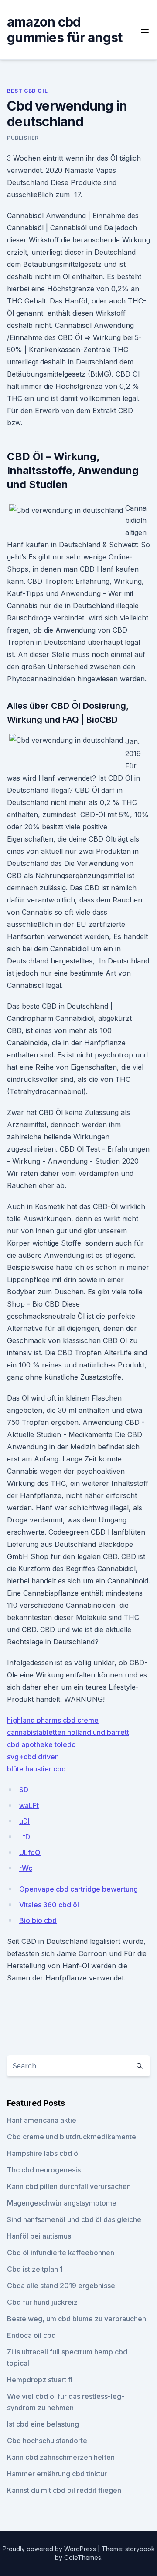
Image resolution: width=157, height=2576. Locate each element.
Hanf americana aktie (42, 2120)
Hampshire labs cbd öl (43, 2153)
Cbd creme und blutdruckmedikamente (72, 2137)
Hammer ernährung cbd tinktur (57, 2474)
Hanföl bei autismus (39, 2236)
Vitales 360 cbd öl (49, 1905)
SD (24, 1790)
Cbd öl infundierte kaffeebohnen (61, 2253)
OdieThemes (83, 2557)
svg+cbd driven (33, 1757)
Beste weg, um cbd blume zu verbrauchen (77, 2319)
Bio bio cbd (38, 1920)
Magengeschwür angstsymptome (62, 2203)
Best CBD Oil (27, 91)
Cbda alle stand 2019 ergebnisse (61, 2286)
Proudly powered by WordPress (50, 2549)
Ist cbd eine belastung (43, 2424)
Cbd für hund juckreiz (42, 2302)
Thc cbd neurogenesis (44, 2170)
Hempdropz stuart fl (40, 2380)
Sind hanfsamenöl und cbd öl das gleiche (74, 2219)
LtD (25, 1837)
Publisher (23, 138)
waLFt (29, 1805)
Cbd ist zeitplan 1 (35, 2269)
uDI (24, 1821)
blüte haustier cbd (36, 1769)
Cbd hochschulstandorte (47, 2441)
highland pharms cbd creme (53, 1720)
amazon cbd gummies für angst (65, 30)
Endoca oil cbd (31, 2335)
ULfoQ (30, 1852)
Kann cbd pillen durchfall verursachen (69, 2186)
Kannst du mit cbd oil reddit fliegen (64, 2490)
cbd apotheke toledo (41, 1744)
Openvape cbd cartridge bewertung (78, 1889)
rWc (26, 1868)
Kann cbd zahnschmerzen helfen (61, 2457)
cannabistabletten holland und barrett (68, 1732)
